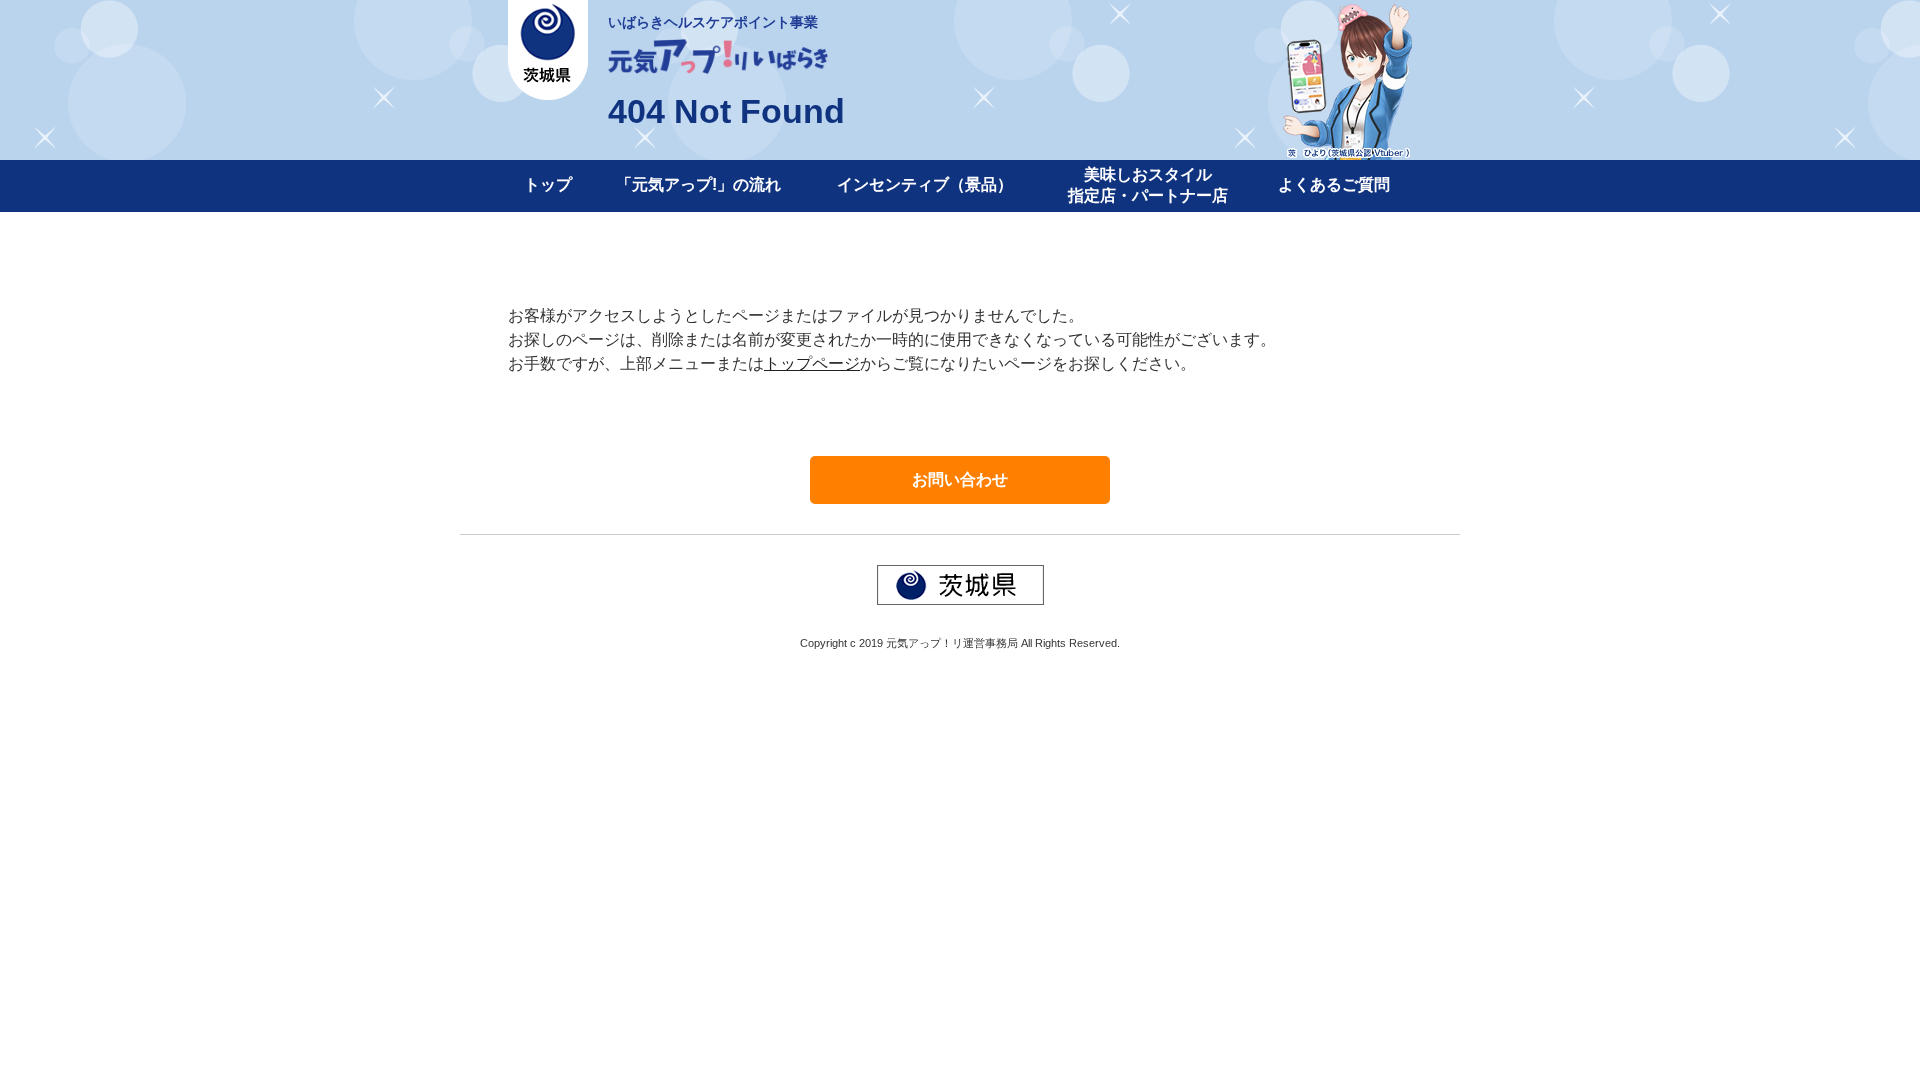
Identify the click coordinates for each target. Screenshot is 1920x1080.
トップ (548, 184)
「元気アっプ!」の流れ (698, 184)
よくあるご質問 (1334, 184)
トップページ (812, 363)
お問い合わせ (960, 479)
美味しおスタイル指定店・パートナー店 (1148, 185)
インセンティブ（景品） (925, 184)
